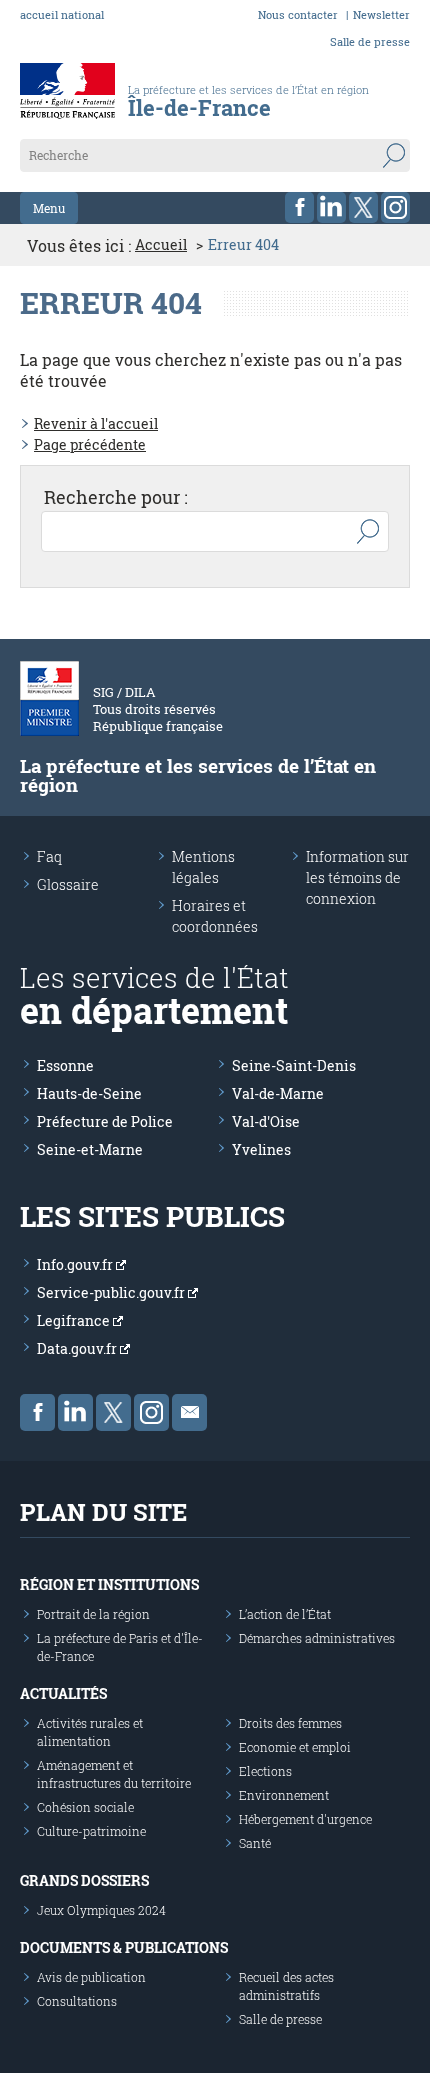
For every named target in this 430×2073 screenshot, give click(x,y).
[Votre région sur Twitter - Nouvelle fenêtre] (363, 207)
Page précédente (90, 444)
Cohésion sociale (85, 1807)
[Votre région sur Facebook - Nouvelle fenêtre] (299, 207)
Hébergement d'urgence (305, 1819)
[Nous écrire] (189, 1412)
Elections (265, 1771)
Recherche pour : (116, 497)
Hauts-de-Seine (89, 1093)
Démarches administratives (317, 1638)
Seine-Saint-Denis (294, 1065)
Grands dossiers (84, 1880)
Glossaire (68, 884)
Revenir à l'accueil (96, 423)
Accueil (161, 245)
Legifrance (75, 1320)
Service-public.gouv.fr (112, 1292)
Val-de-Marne (278, 1093)
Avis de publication (91, 1977)
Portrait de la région (93, 1614)
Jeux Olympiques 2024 (101, 1910)
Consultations (77, 2001)
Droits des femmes (290, 1723)
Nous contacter (298, 14)
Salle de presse (370, 41)
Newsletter (381, 14)
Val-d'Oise (266, 1121)
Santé (255, 1843)
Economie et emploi (295, 1747)
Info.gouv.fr (76, 1264)
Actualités (63, 1693)
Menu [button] (49, 208)
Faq (49, 856)
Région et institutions (109, 1584)
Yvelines (261, 1149)
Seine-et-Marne (90, 1149)
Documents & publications (124, 1947)
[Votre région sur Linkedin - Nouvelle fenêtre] (331, 207)
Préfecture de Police (105, 1121)
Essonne (65, 1065)
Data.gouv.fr (78, 1348)
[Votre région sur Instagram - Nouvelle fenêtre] (395, 207)
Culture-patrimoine (91, 1831)
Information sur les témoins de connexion (357, 877)
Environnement (284, 1795)
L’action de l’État (285, 1614)
